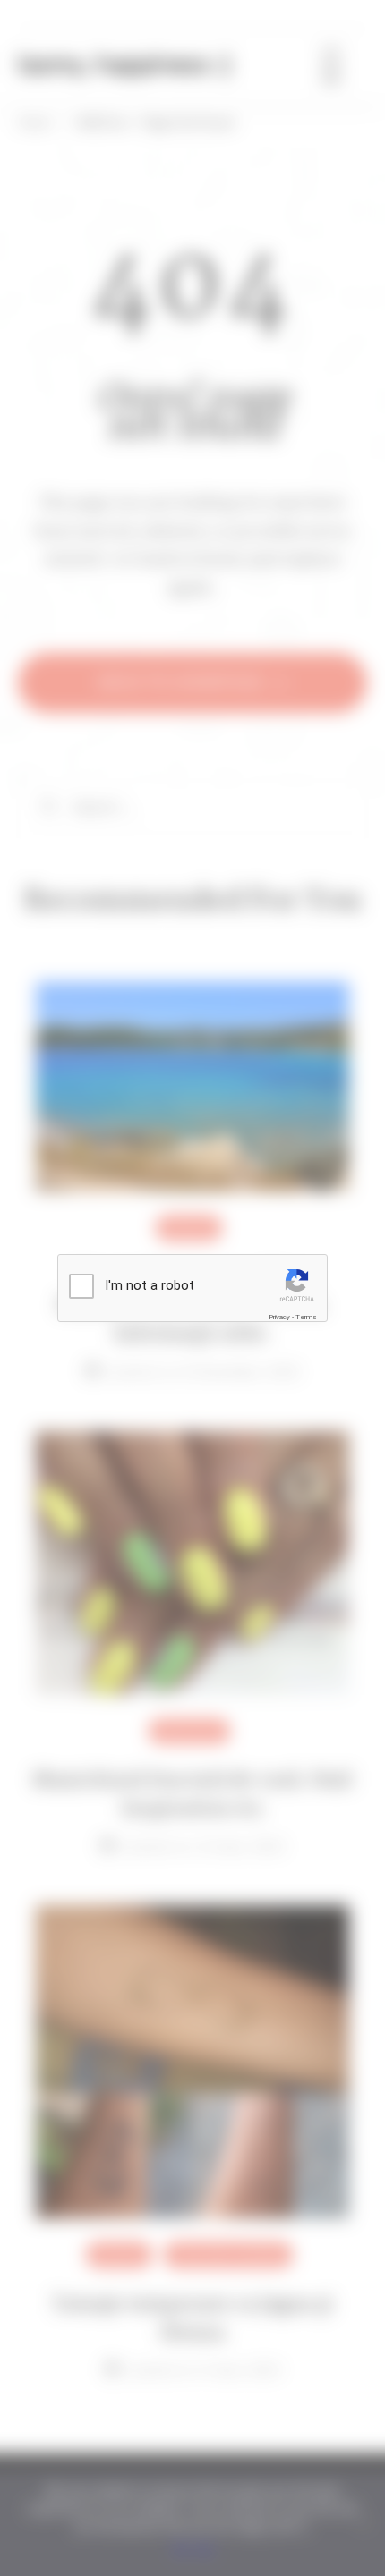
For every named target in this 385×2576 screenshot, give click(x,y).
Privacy (279, 1317)
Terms (306, 1317)
